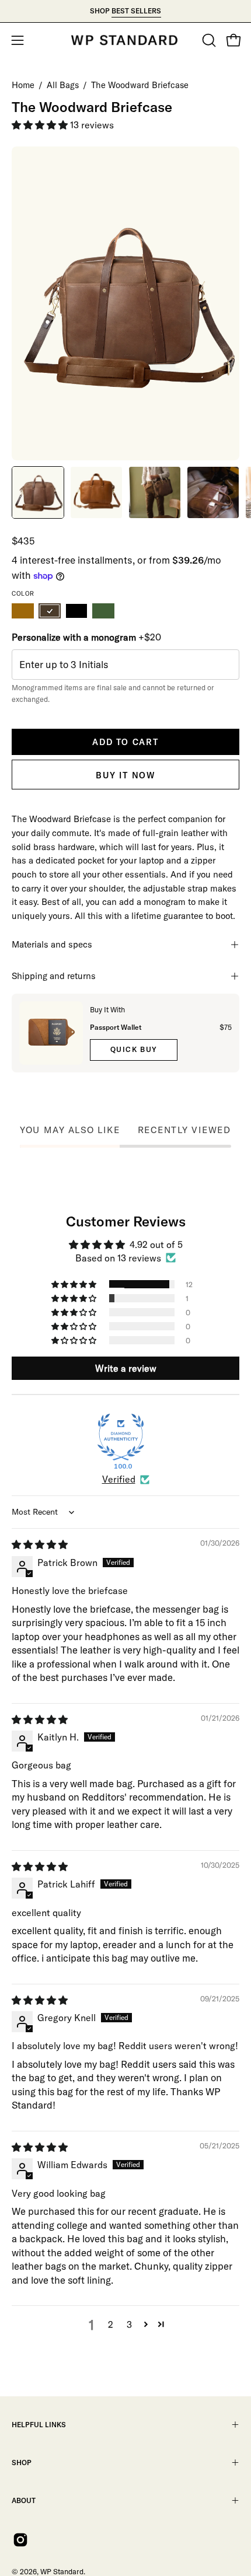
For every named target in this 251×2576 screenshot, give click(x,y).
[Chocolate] (50, 611)
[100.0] (121, 1437)
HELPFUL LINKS (39, 2425)
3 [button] (129, 2325)
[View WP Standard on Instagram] (20, 2540)
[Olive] (103, 611)
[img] (40, 1544)
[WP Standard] (125, 40)
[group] (125, 11)
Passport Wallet (116, 1027)
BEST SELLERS (136, 11)
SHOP (22, 2463)
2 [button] (111, 2325)
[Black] (76, 611)
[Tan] (23, 611)
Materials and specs (52, 944)
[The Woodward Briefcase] (38, 492)
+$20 (86, 637)
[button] (208, 40)
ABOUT (24, 2500)
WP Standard (62, 2571)
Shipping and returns (54, 976)
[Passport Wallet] (51, 1033)
